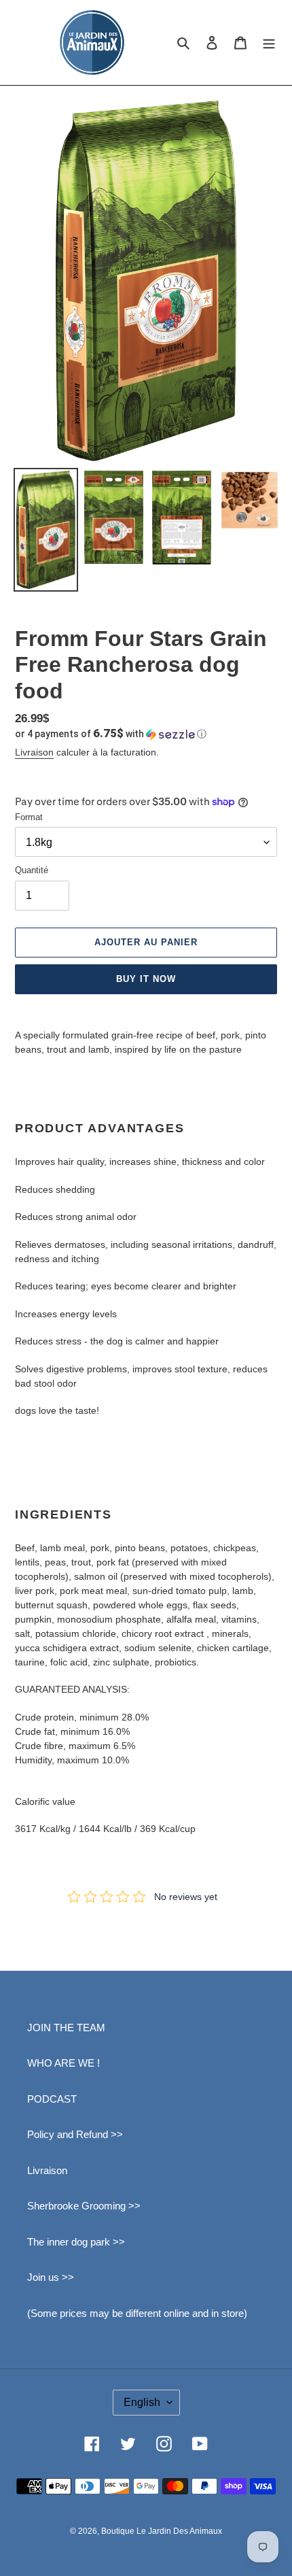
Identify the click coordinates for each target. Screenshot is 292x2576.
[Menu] (269, 43)
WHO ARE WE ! (63, 2063)
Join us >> (51, 2277)
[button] (111, 734)
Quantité (32, 870)
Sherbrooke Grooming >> (84, 2206)
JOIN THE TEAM (66, 2028)
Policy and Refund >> (75, 2134)
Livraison (34, 752)
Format (29, 817)
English (142, 2402)
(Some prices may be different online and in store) (137, 2313)
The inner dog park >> (76, 2242)
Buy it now (146, 979)
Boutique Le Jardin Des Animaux (162, 2531)
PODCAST (52, 2099)
